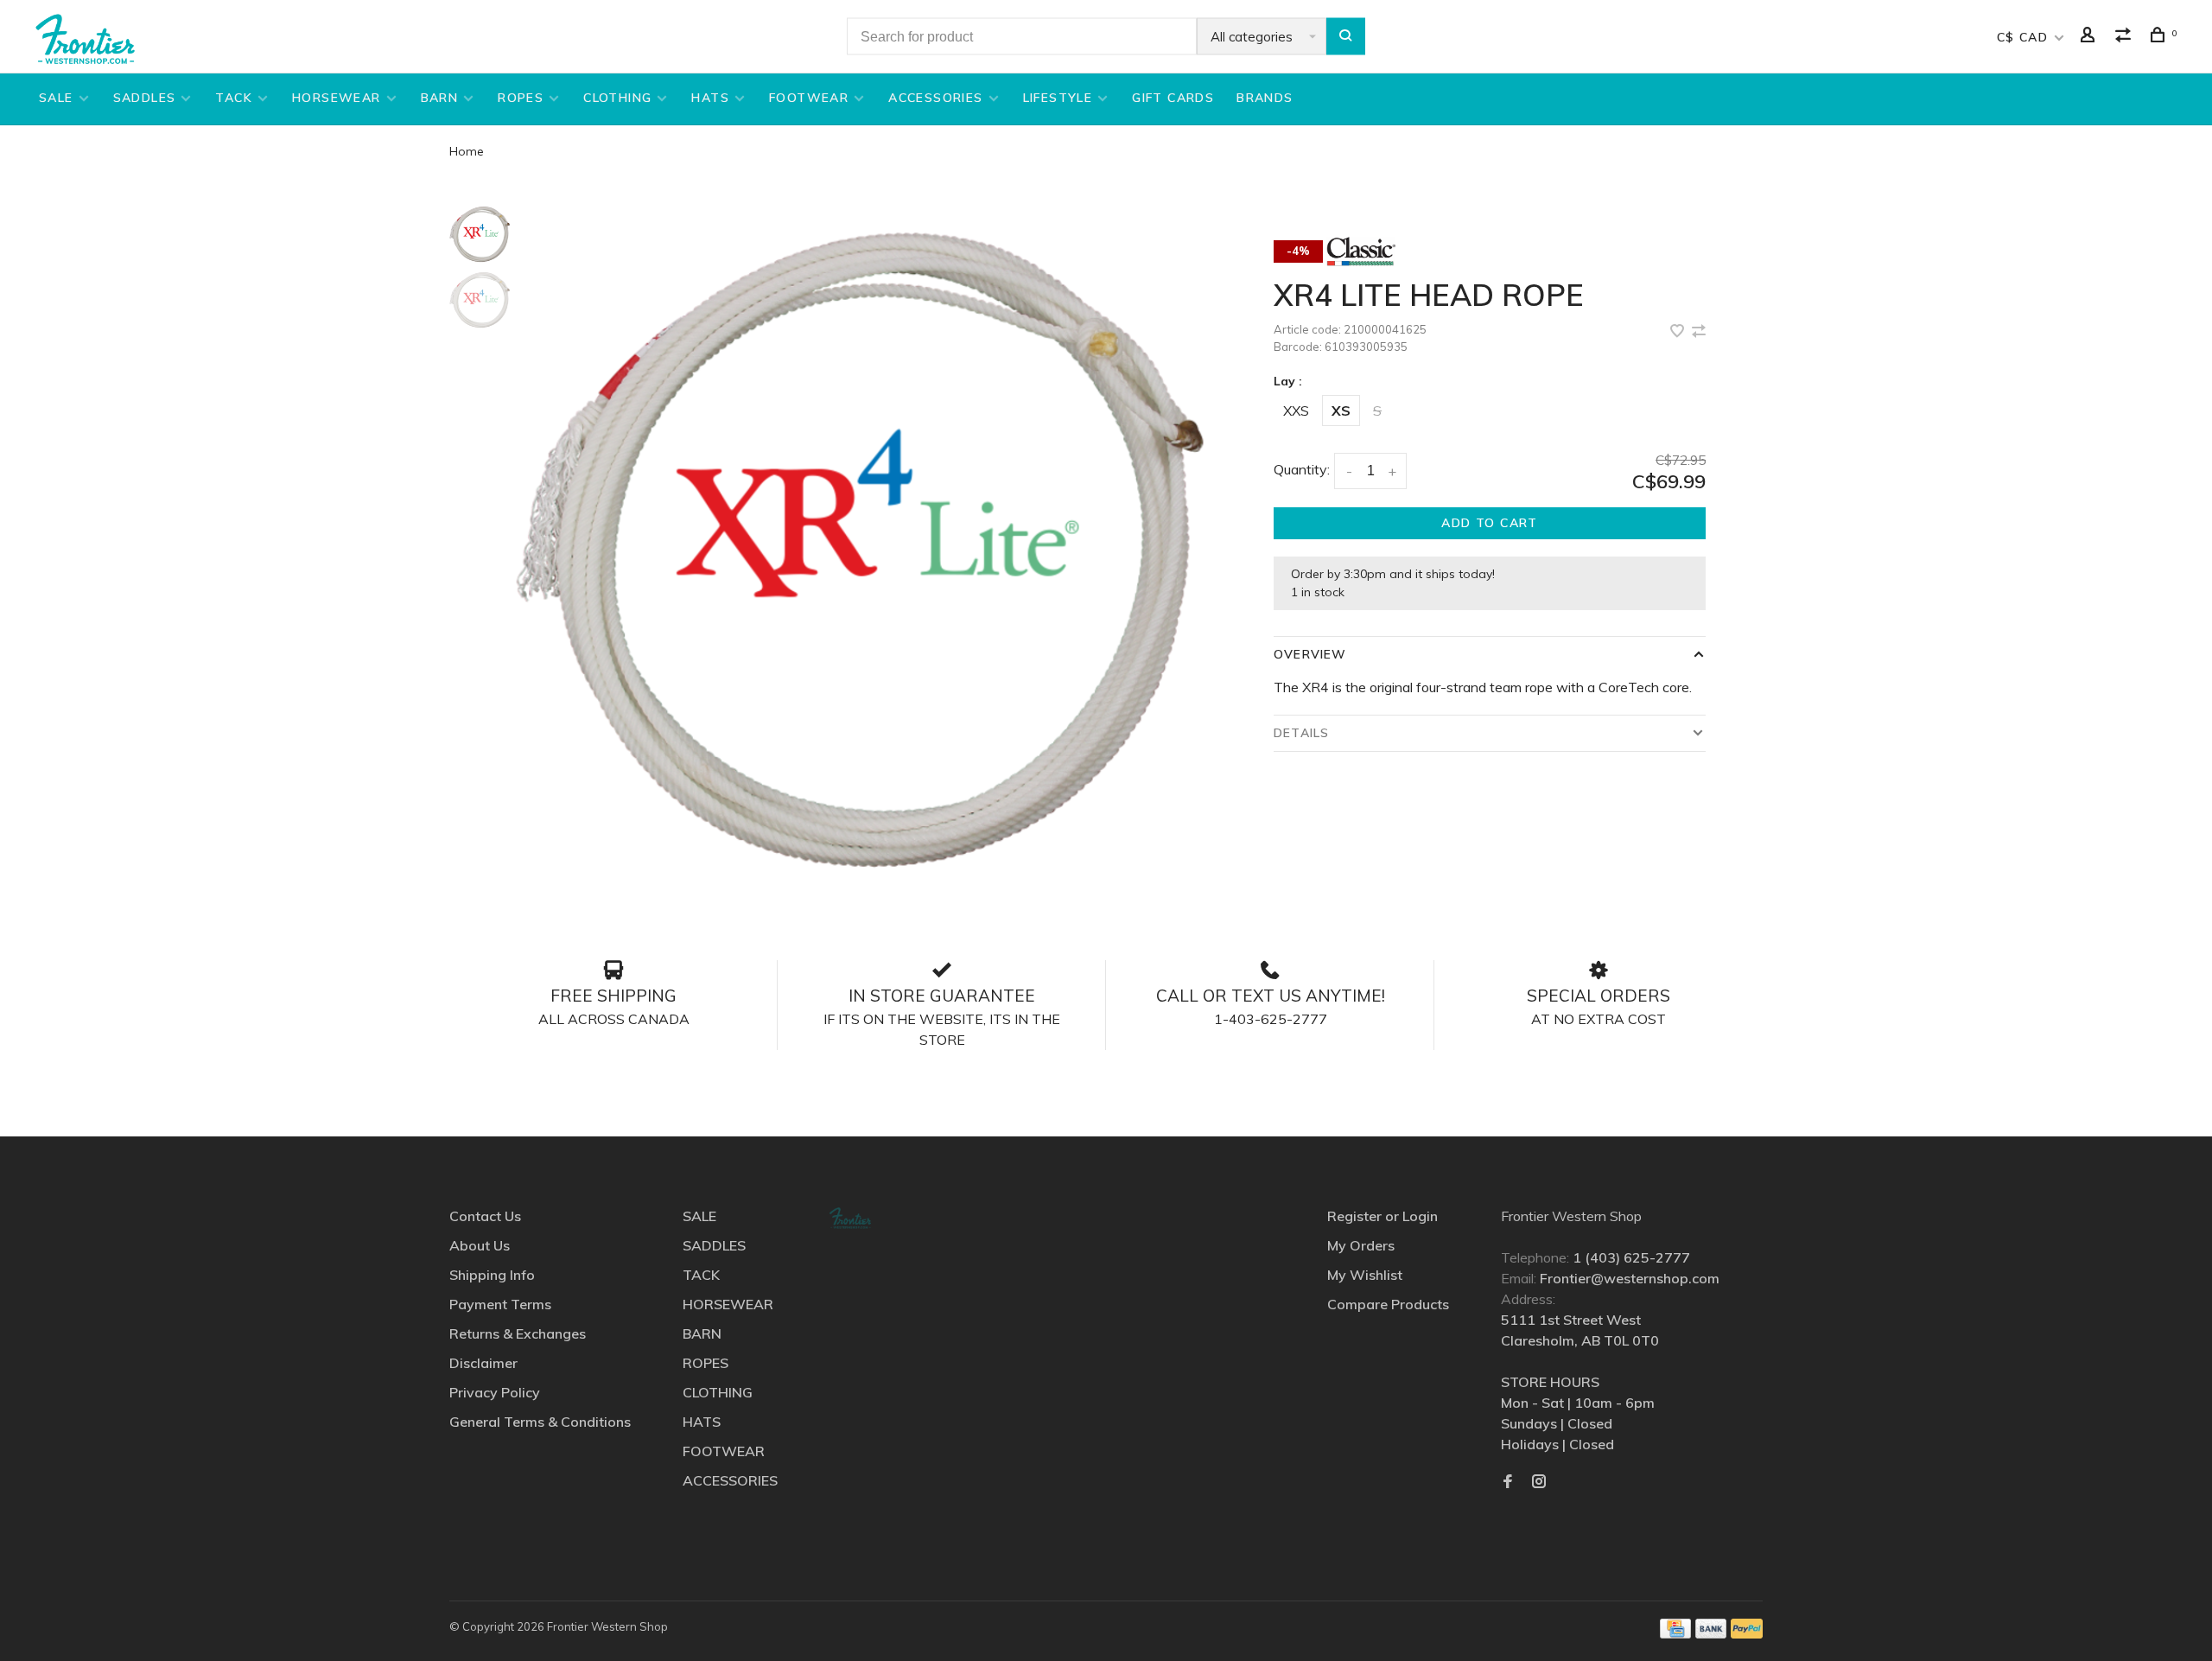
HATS (710, 98)
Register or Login (1382, 1216)
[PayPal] (1747, 1633)
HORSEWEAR (337, 98)
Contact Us (485, 1216)
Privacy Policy (495, 1392)
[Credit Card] (1675, 1633)
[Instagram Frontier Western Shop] (1539, 1482)
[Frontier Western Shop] (850, 1218)
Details (1301, 733)
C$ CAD (2025, 37)
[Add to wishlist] (1679, 332)
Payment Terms (500, 1304)
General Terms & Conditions (540, 1422)
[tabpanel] (860, 550)
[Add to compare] (1699, 332)
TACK (234, 98)
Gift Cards (1173, 98)
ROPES (521, 98)
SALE (56, 98)
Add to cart (1489, 523)
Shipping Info (492, 1275)
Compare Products (1388, 1304)
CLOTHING (617, 98)
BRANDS (1265, 98)
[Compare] (2126, 37)
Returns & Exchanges (518, 1333)
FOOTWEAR (809, 98)
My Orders (1361, 1245)
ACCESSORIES (935, 98)
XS (1341, 410)
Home (467, 151)
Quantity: (1302, 469)
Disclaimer (483, 1363)
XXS (1296, 410)
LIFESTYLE (1058, 98)
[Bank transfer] (1711, 1633)
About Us (480, 1245)
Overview (1310, 654)
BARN (440, 98)
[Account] (2090, 37)
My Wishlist (1365, 1275)
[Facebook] (1508, 1482)
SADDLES (145, 98)
